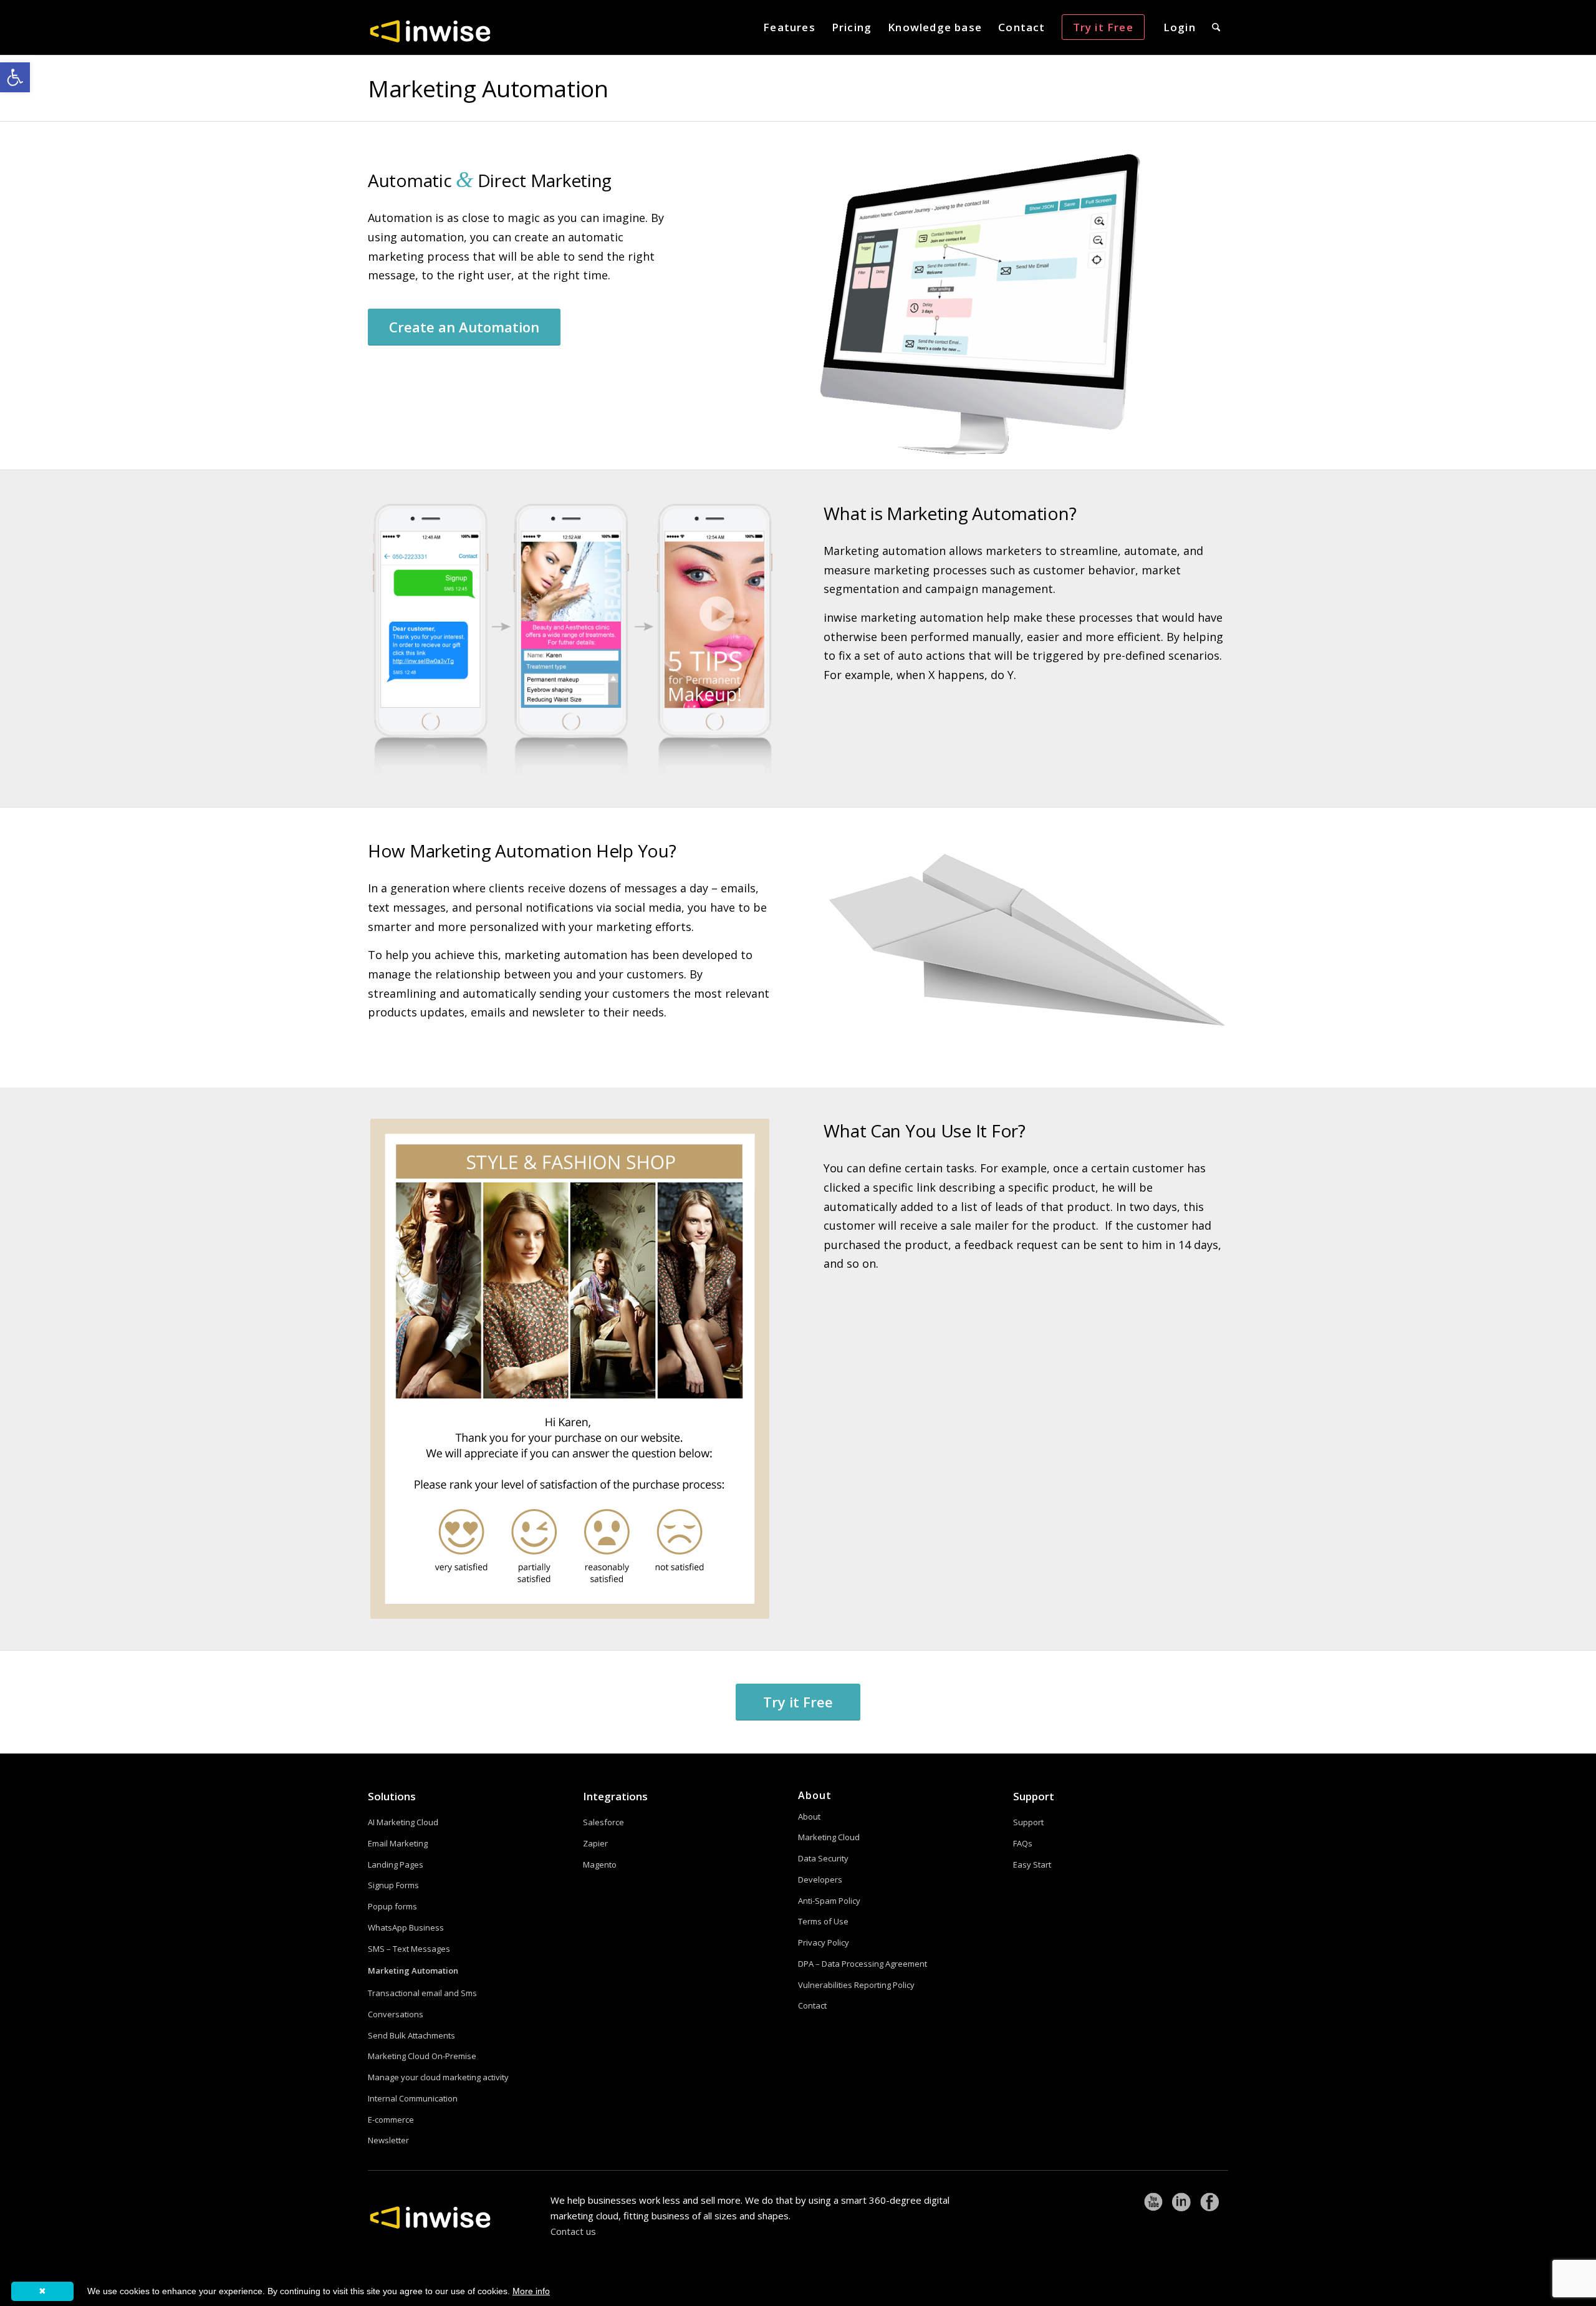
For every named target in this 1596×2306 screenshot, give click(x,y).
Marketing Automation (488, 88)
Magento (600, 1865)
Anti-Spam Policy (829, 1901)
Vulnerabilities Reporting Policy (856, 1985)
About (809, 1816)
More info (531, 2291)
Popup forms (392, 1906)
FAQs (1023, 1843)
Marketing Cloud (829, 1837)
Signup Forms (393, 1885)
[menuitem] (789, 27)
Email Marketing (398, 1843)
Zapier (595, 1843)
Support (1034, 1796)
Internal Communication (413, 2098)
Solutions (392, 1796)
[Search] (1216, 27)
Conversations (396, 2014)
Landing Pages (396, 1865)
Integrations (615, 1796)
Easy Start (1032, 1865)
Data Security (823, 1858)
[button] (15, 77)
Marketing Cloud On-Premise (422, 2056)
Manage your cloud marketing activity (438, 2077)
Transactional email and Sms (422, 1993)
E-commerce (391, 2120)
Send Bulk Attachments (411, 2035)
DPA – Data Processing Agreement (863, 1964)
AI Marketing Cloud (403, 1822)
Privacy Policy (824, 1942)
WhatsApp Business (406, 1927)
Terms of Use (823, 1921)
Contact (812, 2005)
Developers (820, 1879)
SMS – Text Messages (409, 1949)
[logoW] (430, 31)
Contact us (573, 2231)
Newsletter (388, 2140)
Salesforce (603, 1822)
